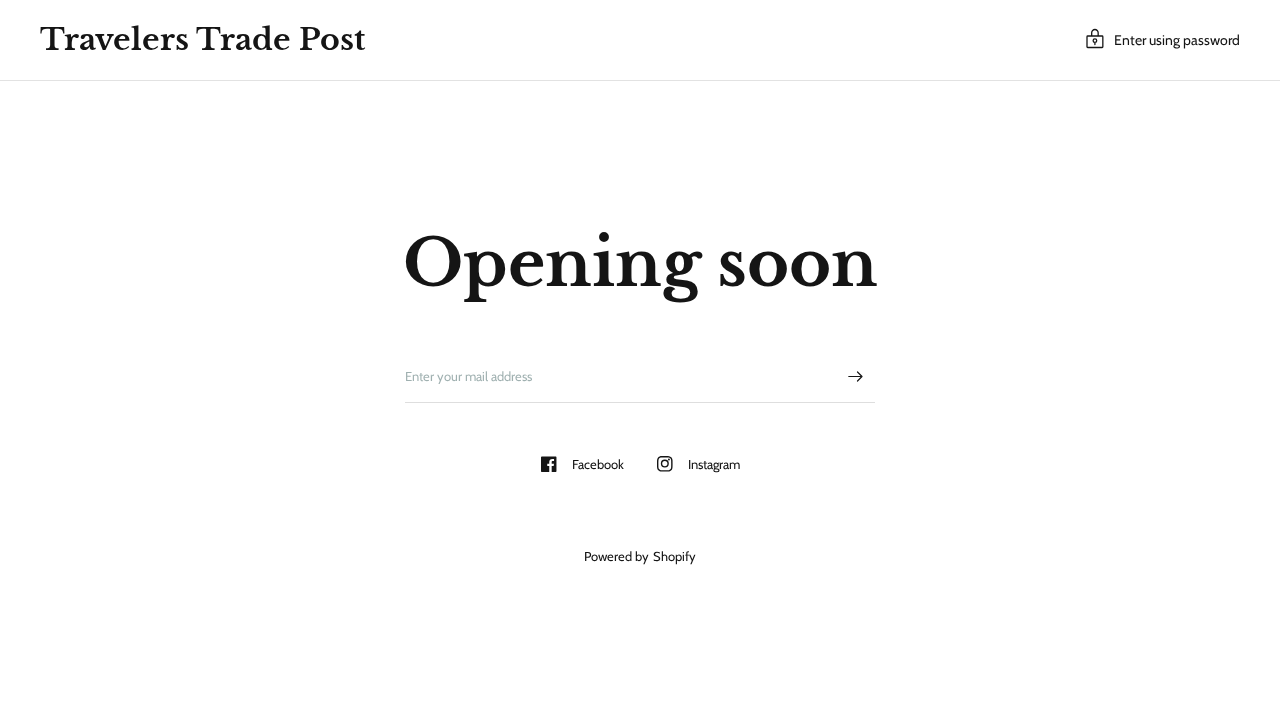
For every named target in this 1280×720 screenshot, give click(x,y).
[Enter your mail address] (855, 377)
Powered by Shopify (639, 556)
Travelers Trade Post (202, 40)
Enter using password (1177, 40)
